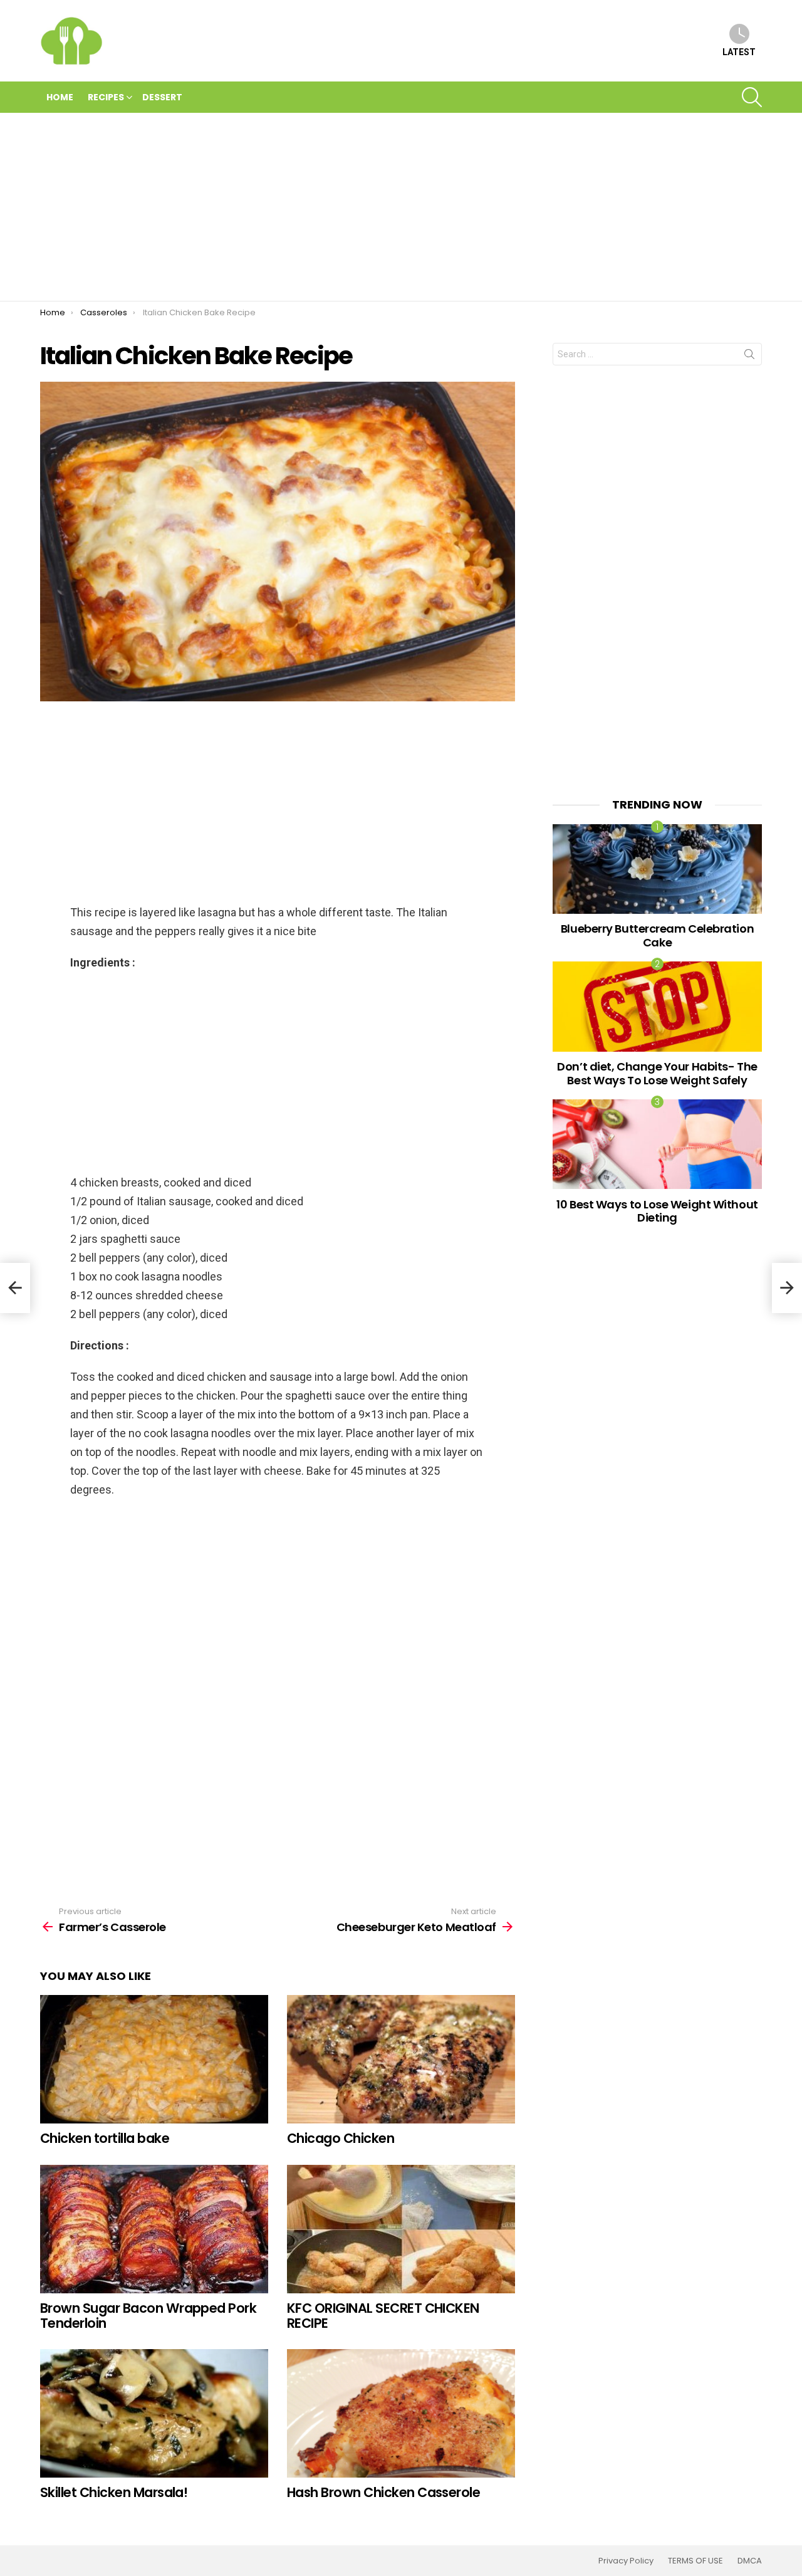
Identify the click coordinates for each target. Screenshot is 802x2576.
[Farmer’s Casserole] (15, 1288)
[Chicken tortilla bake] (154, 2059)
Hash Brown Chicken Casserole (383, 2492)
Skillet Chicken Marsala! (114, 2492)
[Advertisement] (401, 207)
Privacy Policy (626, 2561)
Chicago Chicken (341, 2138)
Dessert (162, 97)
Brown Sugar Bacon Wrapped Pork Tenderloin (148, 2316)
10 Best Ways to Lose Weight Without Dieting (657, 1211)
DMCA (750, 2561)
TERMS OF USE (695, 2561)
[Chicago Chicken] (401, 2059)
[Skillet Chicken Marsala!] (154, 2413)
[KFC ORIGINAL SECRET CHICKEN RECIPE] (401, 2229)
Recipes (106, 97)
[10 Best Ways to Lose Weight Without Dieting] (657, 1144)
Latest (739, 52)
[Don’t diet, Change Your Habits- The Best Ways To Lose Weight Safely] (657, 1006)
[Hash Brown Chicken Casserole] (401, 2413)
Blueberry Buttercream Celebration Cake (657, 935)
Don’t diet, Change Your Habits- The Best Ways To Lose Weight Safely (657, 1073)
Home (60, 97)
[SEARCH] (752, 97)
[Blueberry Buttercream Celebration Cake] (657, 869)
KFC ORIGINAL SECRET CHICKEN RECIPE (383, 2316)
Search (749, 357)
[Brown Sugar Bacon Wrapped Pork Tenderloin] (154, 2229)
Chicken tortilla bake (105, 2138)
